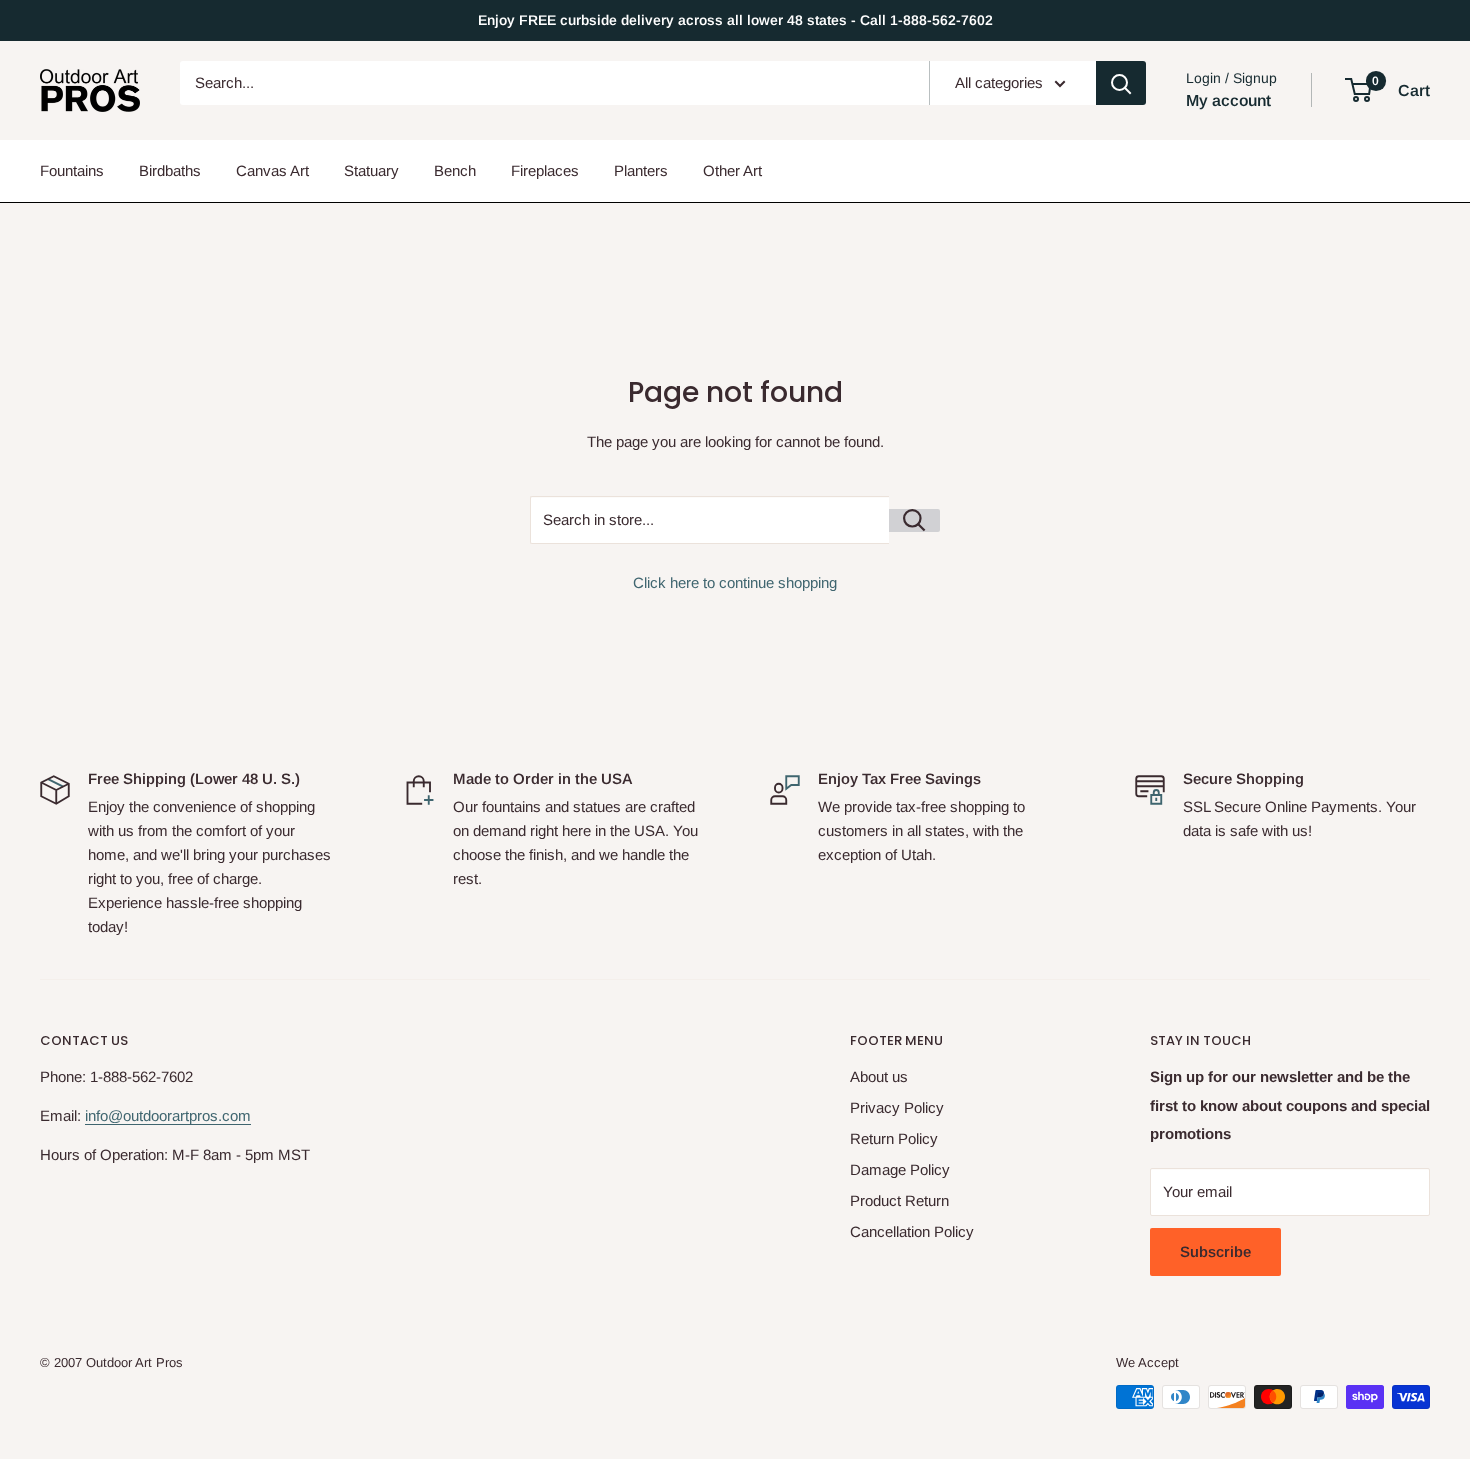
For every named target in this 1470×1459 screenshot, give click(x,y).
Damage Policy (900, 1169)
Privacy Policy (897, 1107)
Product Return (899, 1200)
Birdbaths (170, 170)
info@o (108, 1115)
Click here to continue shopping (735, 582)
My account (1228, 100)
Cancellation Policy (912, 1231)
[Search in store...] (914, 520)
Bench (455, 170)
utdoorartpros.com (191, 1115)
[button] (1358, 90)
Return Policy (894, 1138)
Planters (641, 170)
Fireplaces (545, 170)
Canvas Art (272, 170)
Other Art (732, 170)
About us (879, 1076)
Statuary (371, 170)
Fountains (72, 170)
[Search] (1121, 83)
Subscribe (1215, 1251)
